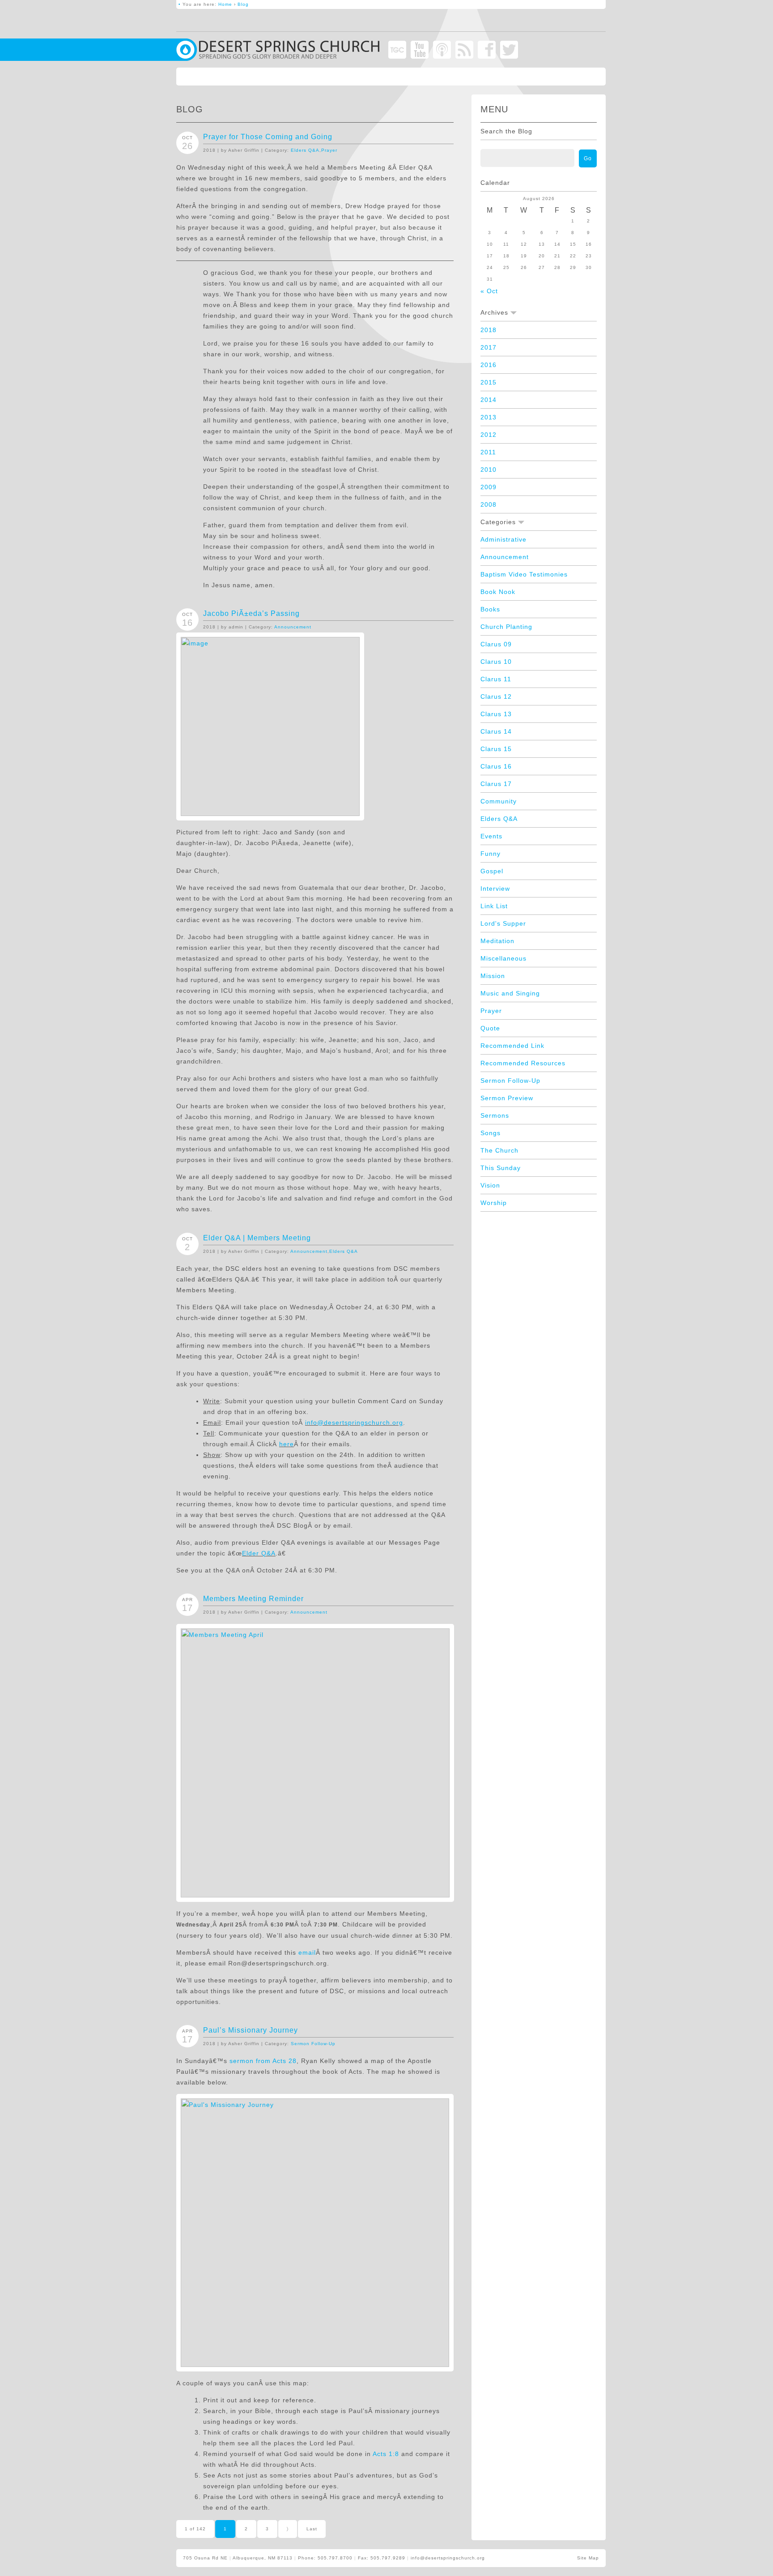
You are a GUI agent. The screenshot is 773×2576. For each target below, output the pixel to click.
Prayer (329, 150)
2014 (488, 400)
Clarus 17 (496, 784)
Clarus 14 (496, 731)
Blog (243, 4)
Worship (494, 1203)
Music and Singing (510, 993)
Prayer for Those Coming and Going (268, 137)
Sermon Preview (507, 1098)
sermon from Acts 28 (263, 2061)
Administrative (503, 539)
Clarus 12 (496, 696)
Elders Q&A (305, 150)
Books (490, 609)
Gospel (492, 871)
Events (491, 836)
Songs (491, 1133)
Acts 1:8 (386, 2454)
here (287, 1444)
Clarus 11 (496, 679)
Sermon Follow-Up (313, 2044)
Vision (490, 1185)
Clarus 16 (496, 766)
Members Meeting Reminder (253, 1599)
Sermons (495, 1115)
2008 (488, 504)
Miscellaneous (503, 958)
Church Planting (506, 627)
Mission (493, 976)
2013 (488, 417)
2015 (488, 382)
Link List (494, 906)
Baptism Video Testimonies (524, 574)
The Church (499, 1150)
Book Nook (498, 592)
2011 (488, 452)
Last (312, 2529)
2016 (488, 365)
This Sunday (501, 1168)
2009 (488, 487)
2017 (488, 347)
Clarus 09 (496, 644)
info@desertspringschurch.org (354, 1423)
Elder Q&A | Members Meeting (257, 1238)
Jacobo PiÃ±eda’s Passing (251, 613)
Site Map (588, 2558)
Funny (491, 854)
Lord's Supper (503, 923)
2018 (488, 330)
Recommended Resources (523, 1063)
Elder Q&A (259, 1553)
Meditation (497, 941)
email (307, 1952)
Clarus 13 (496, 714)
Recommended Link (512, 1046)
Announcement (293, 627)
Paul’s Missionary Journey (251, 2030)
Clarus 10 (496, 662)
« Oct (489, 291)
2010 (488, 470)
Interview (495, 889)
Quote (490, 1028)
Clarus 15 (496, 749)
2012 (488, 435)
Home (225, 4)
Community (499, 801)
